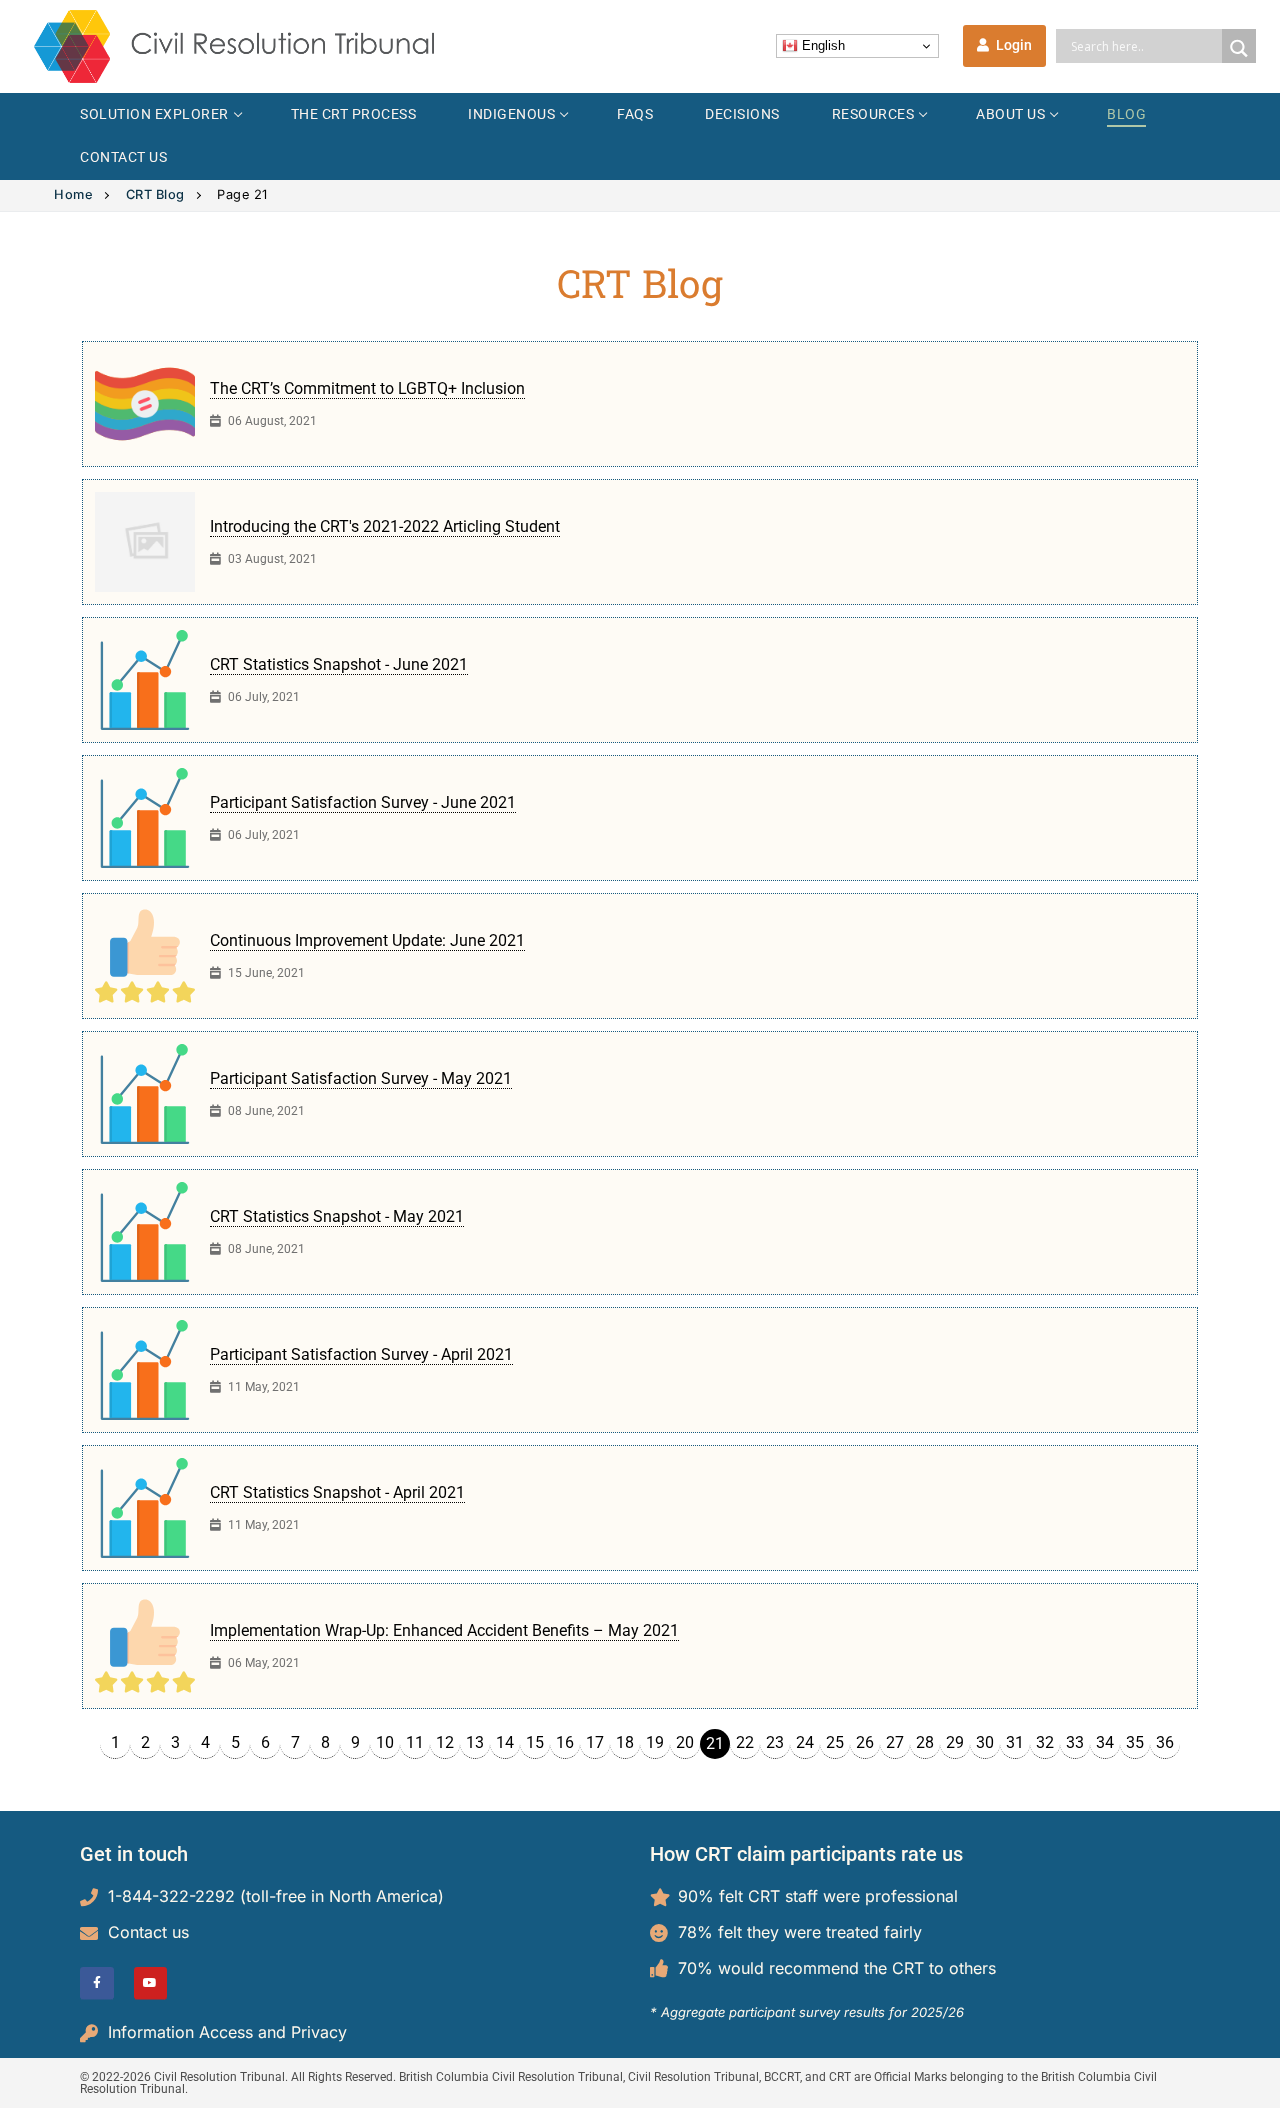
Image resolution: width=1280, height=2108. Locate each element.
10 (385, 1742)
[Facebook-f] (97, 1984)
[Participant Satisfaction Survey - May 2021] (145, 1094)
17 (595, 1742)
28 (925, 1742)
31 (1015, 1742)
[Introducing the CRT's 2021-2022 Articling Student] (145, 542)
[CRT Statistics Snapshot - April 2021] (145, 1508)
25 (835, 1742)
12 (445, 1742)
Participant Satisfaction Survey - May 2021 (361, 1078)
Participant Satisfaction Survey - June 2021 (363, 802)
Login (1012, 45)
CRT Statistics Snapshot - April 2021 (337, 1492)
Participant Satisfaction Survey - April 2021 (361, 1354)
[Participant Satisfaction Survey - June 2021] (145, 818)
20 (685, 1742)
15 (535, 1742)
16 (565, 1742)
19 (655, 1742)
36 (1165, 1742)
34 (1105, 1742)
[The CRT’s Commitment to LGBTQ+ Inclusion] (145, 404)
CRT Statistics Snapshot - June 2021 (339, 664)
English (821, 45)
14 (505, 1742)
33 (1075, 1742)
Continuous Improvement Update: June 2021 (367, 940)
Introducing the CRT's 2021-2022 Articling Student (385, 526)
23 (775, 1742)
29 (955, 1742)
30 (985, 1742)
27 (895, 1742)
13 (475, 1742)
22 (745, 1742)
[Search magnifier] (1239, 48)
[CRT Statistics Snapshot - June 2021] (145, 680)
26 (865, 1742)
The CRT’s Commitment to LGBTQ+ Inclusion (367, 388)
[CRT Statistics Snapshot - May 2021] (145, 1232)
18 (625, 1742)
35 (1135, 1742)
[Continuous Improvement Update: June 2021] (145, 956)
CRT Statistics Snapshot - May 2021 (337, 1216)
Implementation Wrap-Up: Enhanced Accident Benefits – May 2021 (444, 1630)
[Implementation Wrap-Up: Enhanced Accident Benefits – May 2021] (145, 1646)
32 (1045, 1742)
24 (805, 1742)
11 (415, 1742)
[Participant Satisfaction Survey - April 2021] (145, 1370)
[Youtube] (151, 1984)
